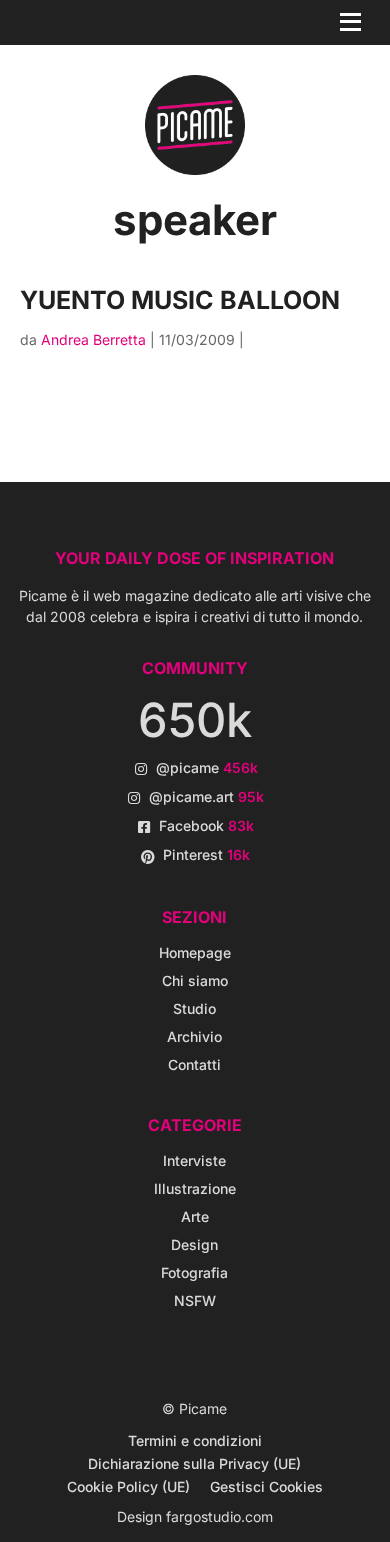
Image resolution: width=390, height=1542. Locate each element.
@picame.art (206, 796)
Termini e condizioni (195, 1440)
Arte (195, 1216)
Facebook (206, 825)
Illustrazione (195, 1188)
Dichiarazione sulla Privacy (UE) (194, 1463)
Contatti (194, 1064)
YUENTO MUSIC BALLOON (180, 300)
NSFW (195, 1300)
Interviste (194, 1160)
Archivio (194, 1036)
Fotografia (194, 1272)
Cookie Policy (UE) (128, 1486)
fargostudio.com (219, 1516)
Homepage (195, 952)
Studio (194, 1008)
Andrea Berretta (93, 339)
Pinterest (206, 854)
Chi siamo (195, 980)
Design (194, 1244)
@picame (207, 767)
